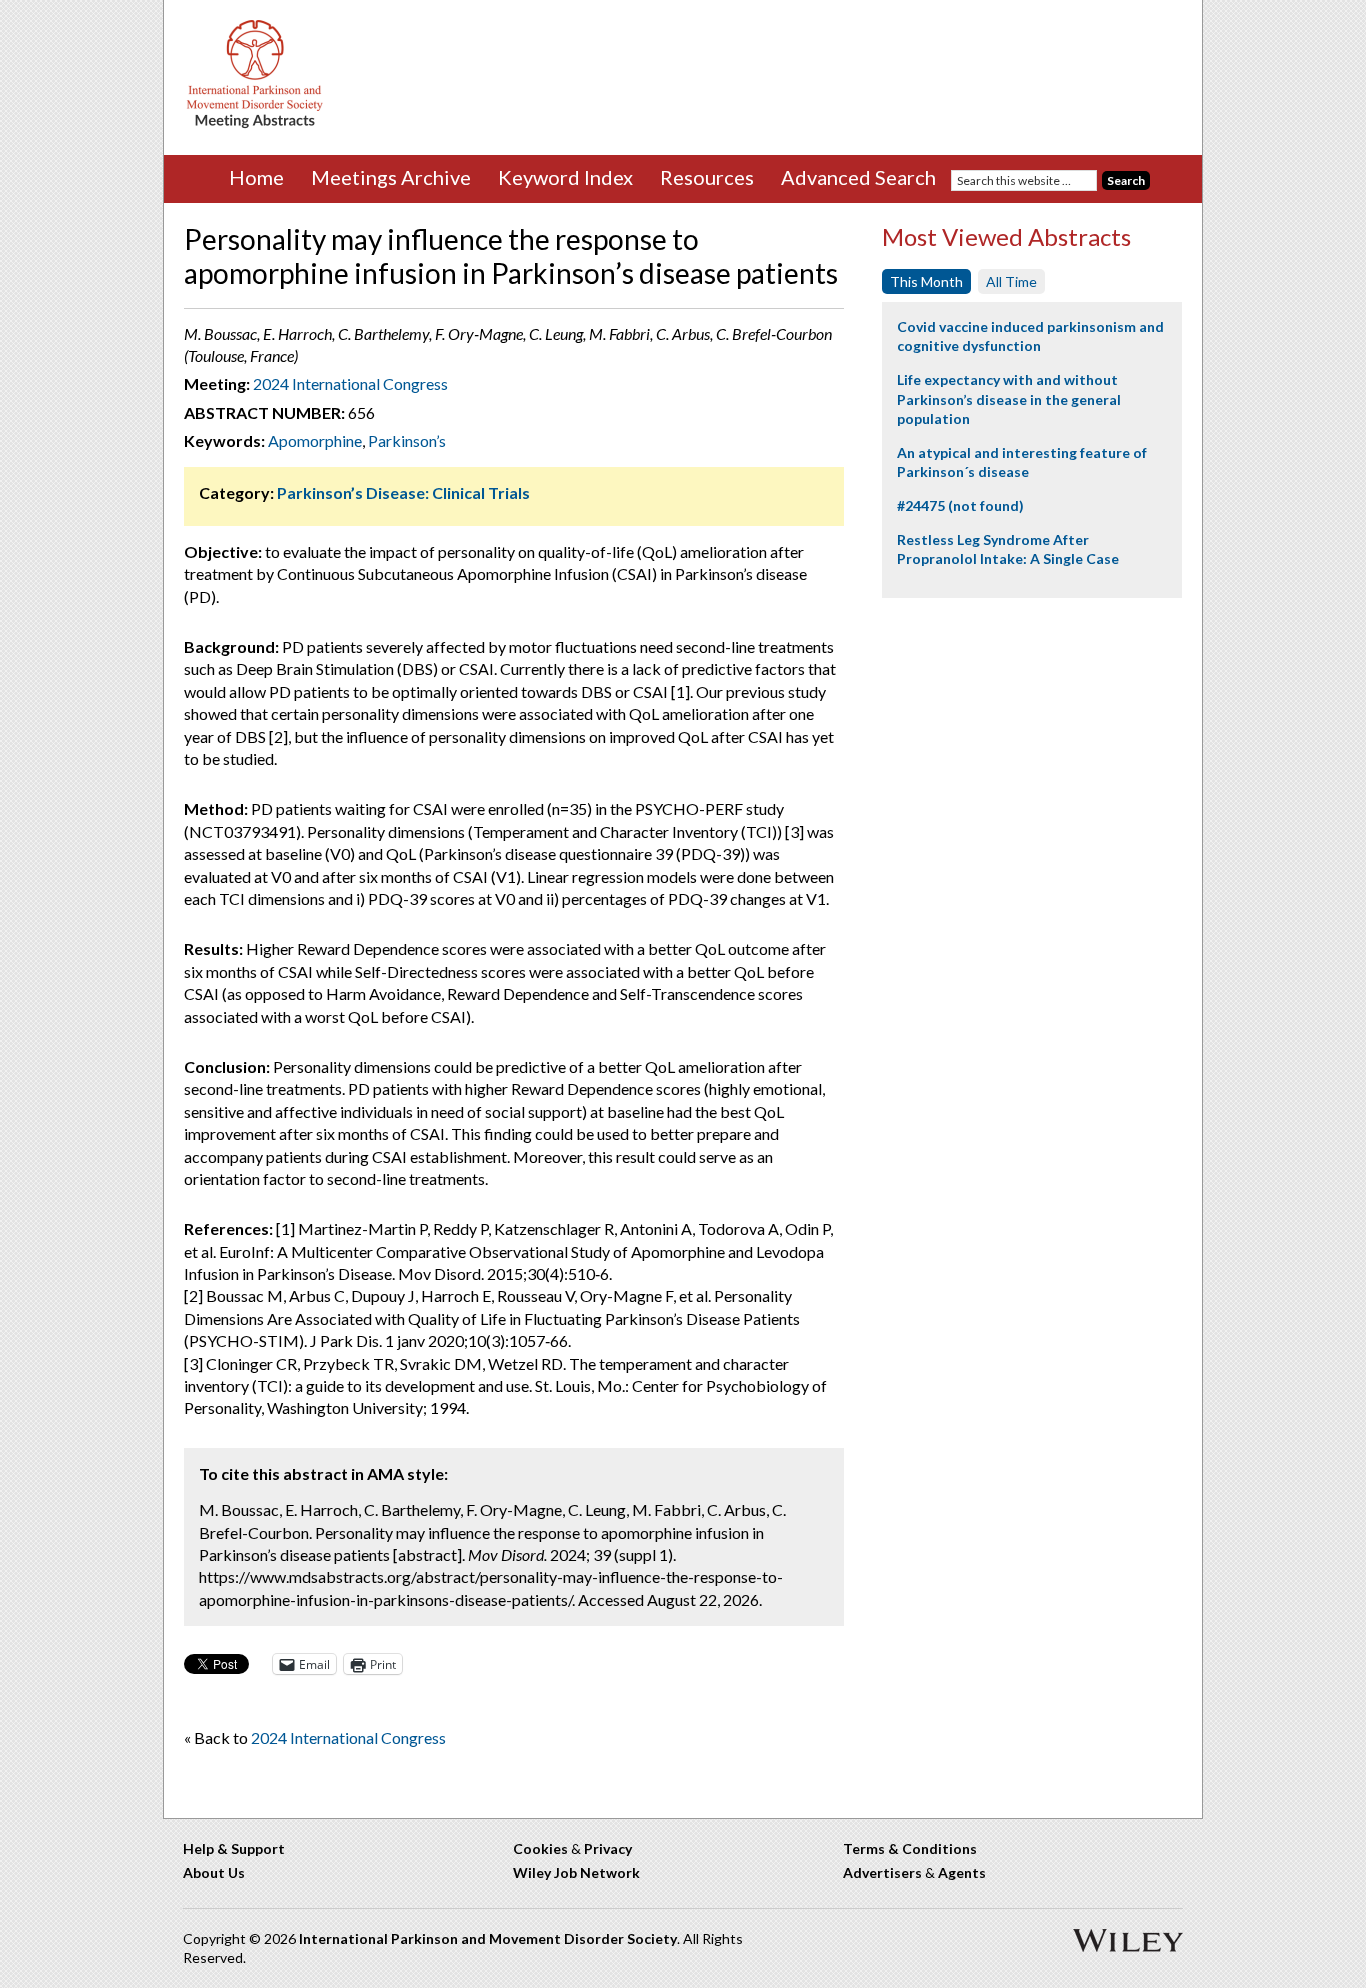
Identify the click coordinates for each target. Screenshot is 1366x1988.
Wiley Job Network (576, 1872)
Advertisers (882, 1872)
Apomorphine (315, 440)
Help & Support (234, 1848)
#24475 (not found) (960, 505)
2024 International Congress (350, 383)
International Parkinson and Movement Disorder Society (488, 1938)
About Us (214, 1872)
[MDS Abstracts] (255, 123)
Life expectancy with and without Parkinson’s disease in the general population (1009, 399)
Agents (962, 1872)
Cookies (540, 1848)
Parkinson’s (407, 440)
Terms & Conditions (910, 1848)
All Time (1011, 281)
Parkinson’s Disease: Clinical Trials (403, 492)
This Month (926, 281)
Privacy (608, 1848)
